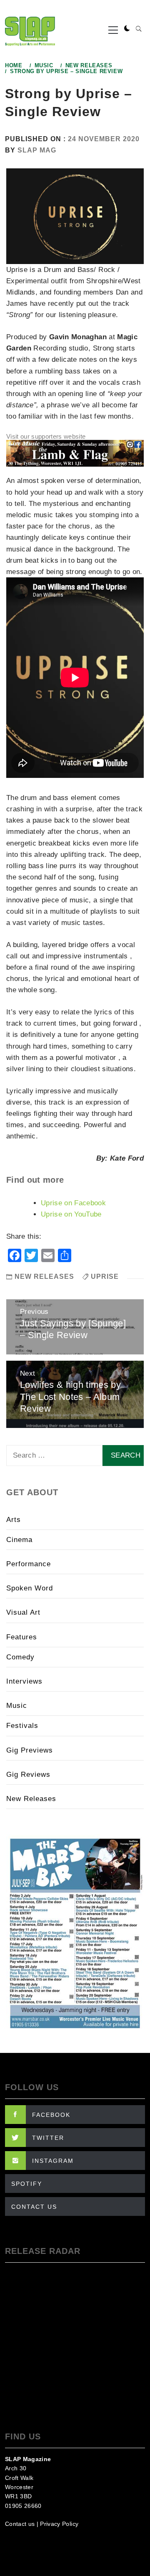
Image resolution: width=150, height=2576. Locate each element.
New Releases (44, 1277)
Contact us (20, 2524)
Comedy (20, 1657)
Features (22, 1637)
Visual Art (23, 1612)
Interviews (24, 1681)
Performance (29, 1564)
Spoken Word (30, 1588)
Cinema (19, 1540)
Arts (14, 1520)
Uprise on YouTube (71, 1214)
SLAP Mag (37, 150)
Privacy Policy (59, 2524)
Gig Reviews (28, 1774)
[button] (127, 29)
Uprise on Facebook (73, 1203)
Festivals (22, 1726)
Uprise (105, 1277)
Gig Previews (30, 1750)
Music (17, 1706)
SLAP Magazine (28, 2459)
